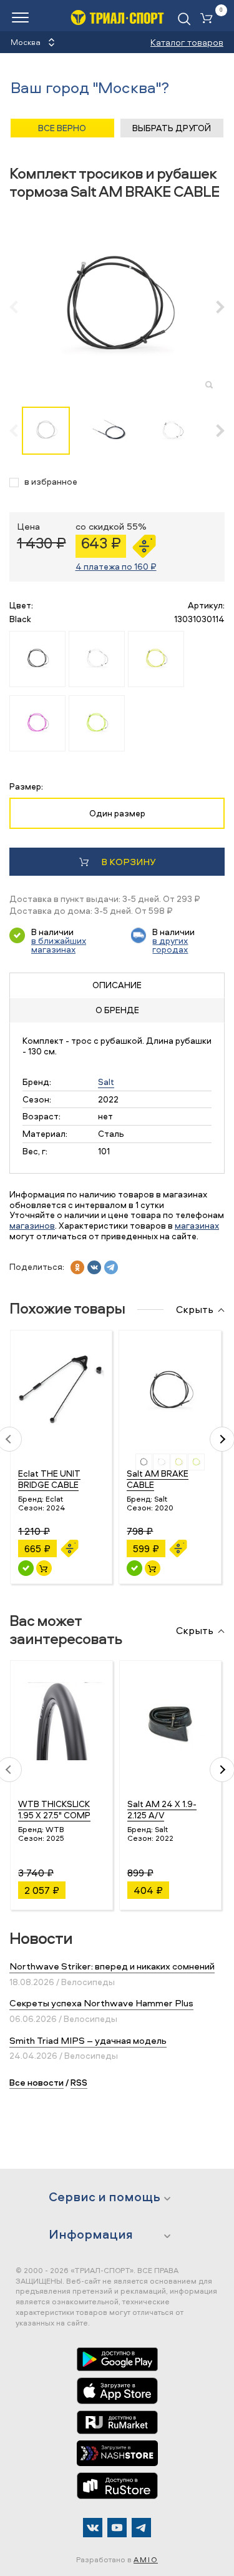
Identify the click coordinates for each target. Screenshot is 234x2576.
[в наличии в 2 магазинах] (26, 1568)
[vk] (94, 1267)
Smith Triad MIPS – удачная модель (88, 2040)
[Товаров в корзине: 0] (209, 19)
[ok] (77, 1267)
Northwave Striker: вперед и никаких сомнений (112, 1966)
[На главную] (117, 17)
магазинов (32, 1225)
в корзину (128, 862)
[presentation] (20, 307)
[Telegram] (141, 2528)
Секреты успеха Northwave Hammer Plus (101, 2003)
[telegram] (111, 1267)
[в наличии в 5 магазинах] (134, 1568)
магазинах (197, 1225)
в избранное (51, 482)
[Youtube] (117, 2528)
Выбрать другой (172, 128)
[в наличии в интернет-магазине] (44, 1568)
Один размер (117, 813)
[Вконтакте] (93, 2528)
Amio (146, 2559)
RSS (79, 2082)
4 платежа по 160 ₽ (116, 566)
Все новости (37, 2082)
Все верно (62, 128)
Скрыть (195, 1310)
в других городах (170, 945)
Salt (106, 1082)
